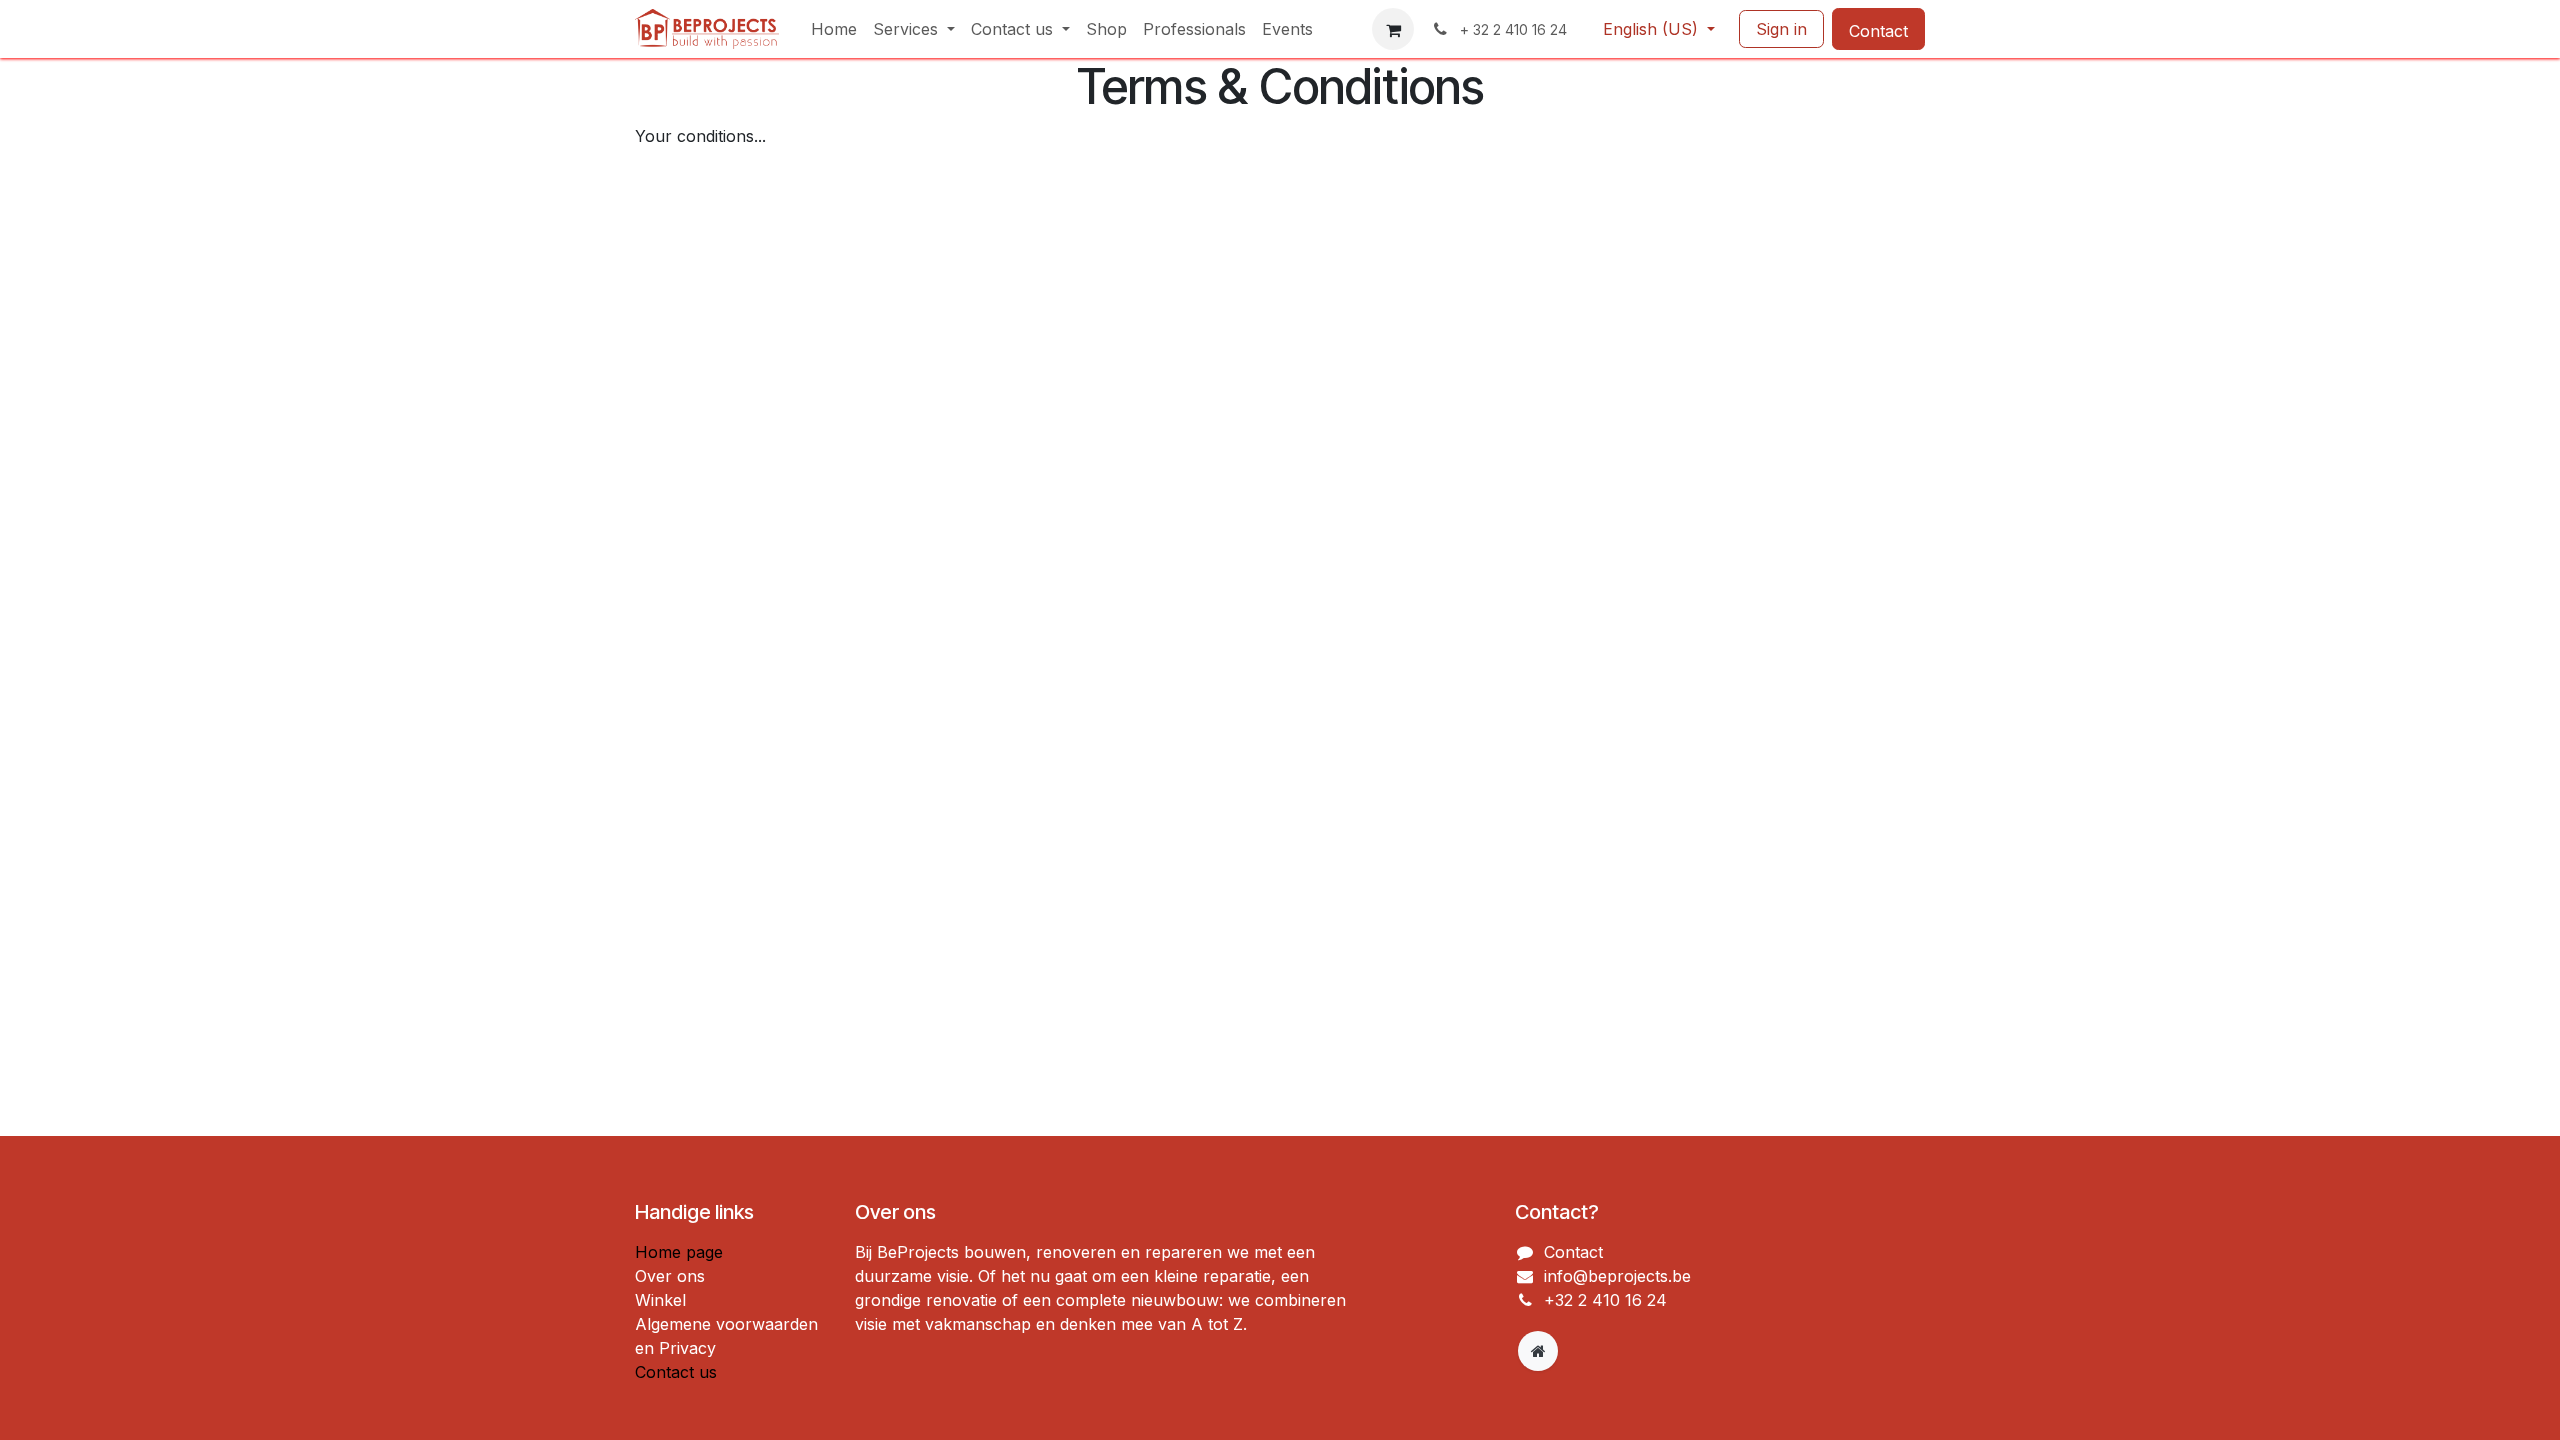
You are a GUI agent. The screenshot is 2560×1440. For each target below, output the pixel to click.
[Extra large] (1538, 1351)
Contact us (676, 1372)
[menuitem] (834, 29)
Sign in (1781, 29)
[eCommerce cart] (1393, 29)
